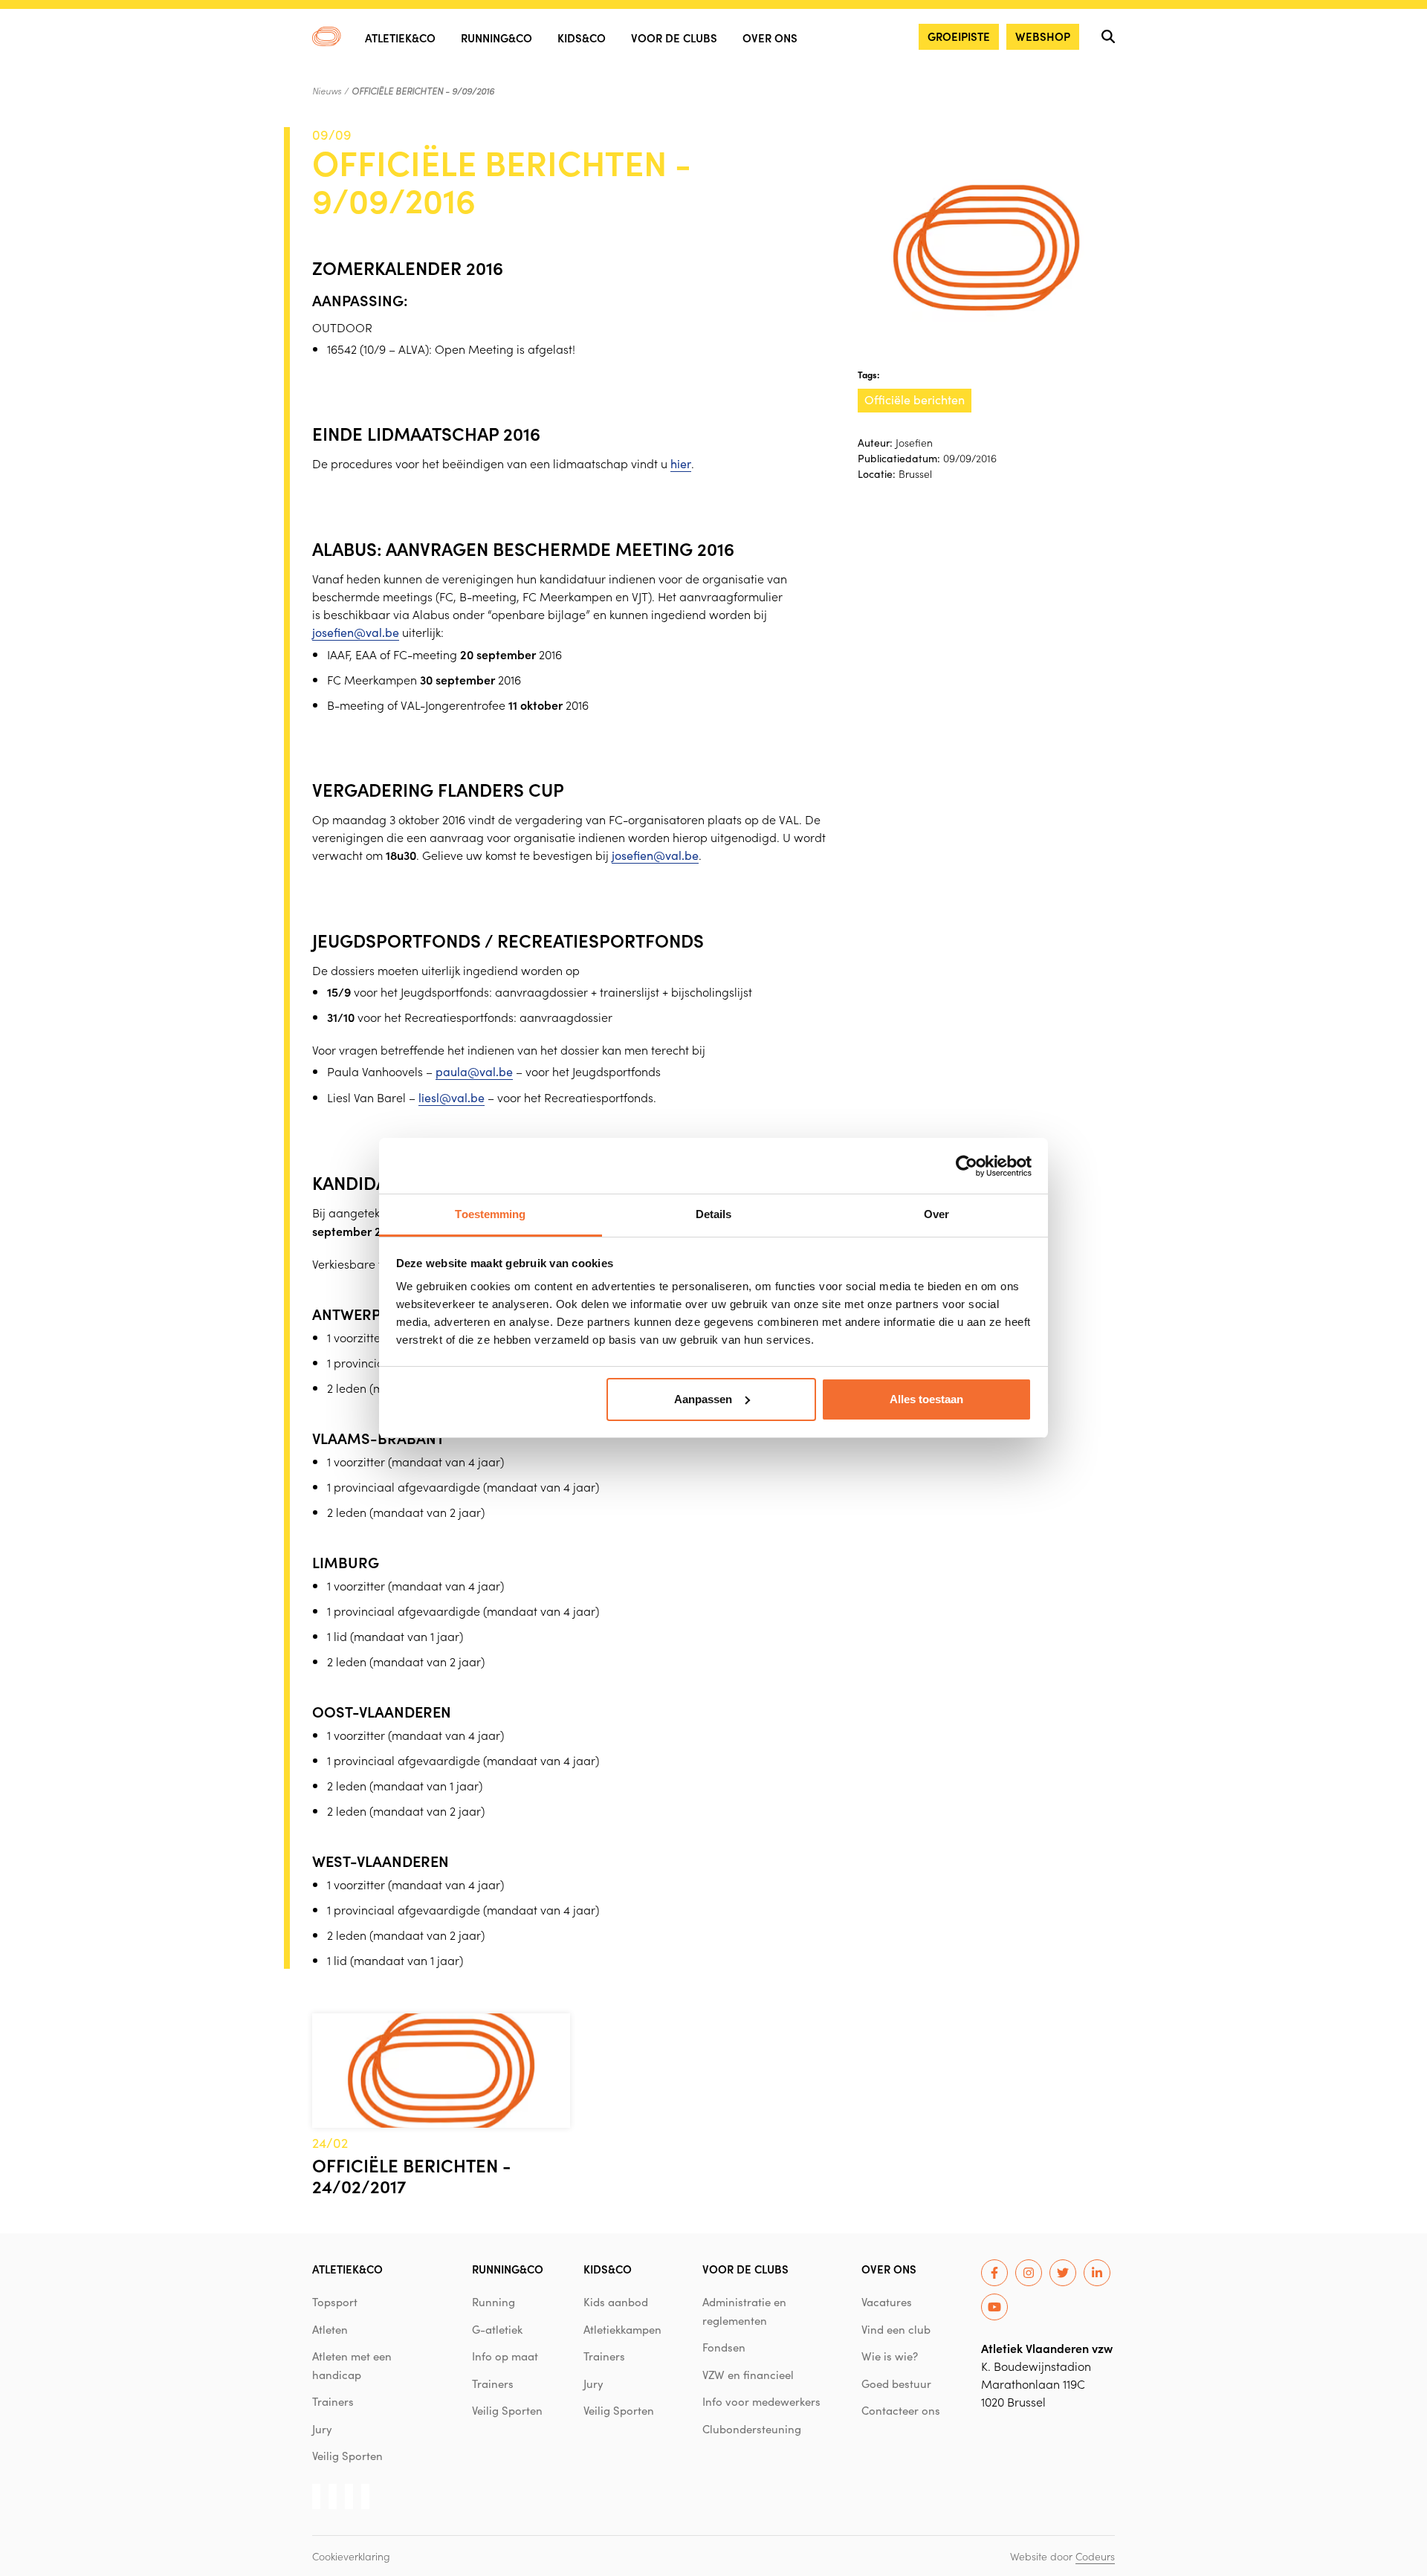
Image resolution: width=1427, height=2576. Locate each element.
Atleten (330, 2329)
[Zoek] (1108, 36)
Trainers (333, 2401)
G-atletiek (497, 2329)
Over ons (770, 38)
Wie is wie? (890, 2356)
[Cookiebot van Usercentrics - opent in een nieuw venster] (967, 1166)
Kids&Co (582, 38)
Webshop (1043, 36)
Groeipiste (959, 36)
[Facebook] (994, 2273)
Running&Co (496, 38)
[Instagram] (1029, 2273)
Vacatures (887, 2302)
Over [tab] (936, 1214)
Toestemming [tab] (490, 1214)
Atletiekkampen (622, 2329)
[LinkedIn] (1097, 2273)
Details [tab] (714, 1214)
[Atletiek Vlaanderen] (327, 36)
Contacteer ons (901, 2410)
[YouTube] (994, 2307)
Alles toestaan (926, 1399)
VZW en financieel (748, 2375)
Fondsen (724, 2347)
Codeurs (1095, 2556)
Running (494, 2302)
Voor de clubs (674, 38)
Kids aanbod (616, 2302)
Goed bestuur (896, 2384)
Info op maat (505, 2356)
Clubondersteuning (752, 2429)
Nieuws (327, 91)
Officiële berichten (915, 399)
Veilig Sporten (347, 2456)
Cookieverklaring (351, 2556)
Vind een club (896, 2329)
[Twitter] (1063, 2273)
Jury (322, 2429)
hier (681, 463)
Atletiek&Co (400, 38)
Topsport (335, 2302)
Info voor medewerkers (761, 2401)
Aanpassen (703, 1399)
